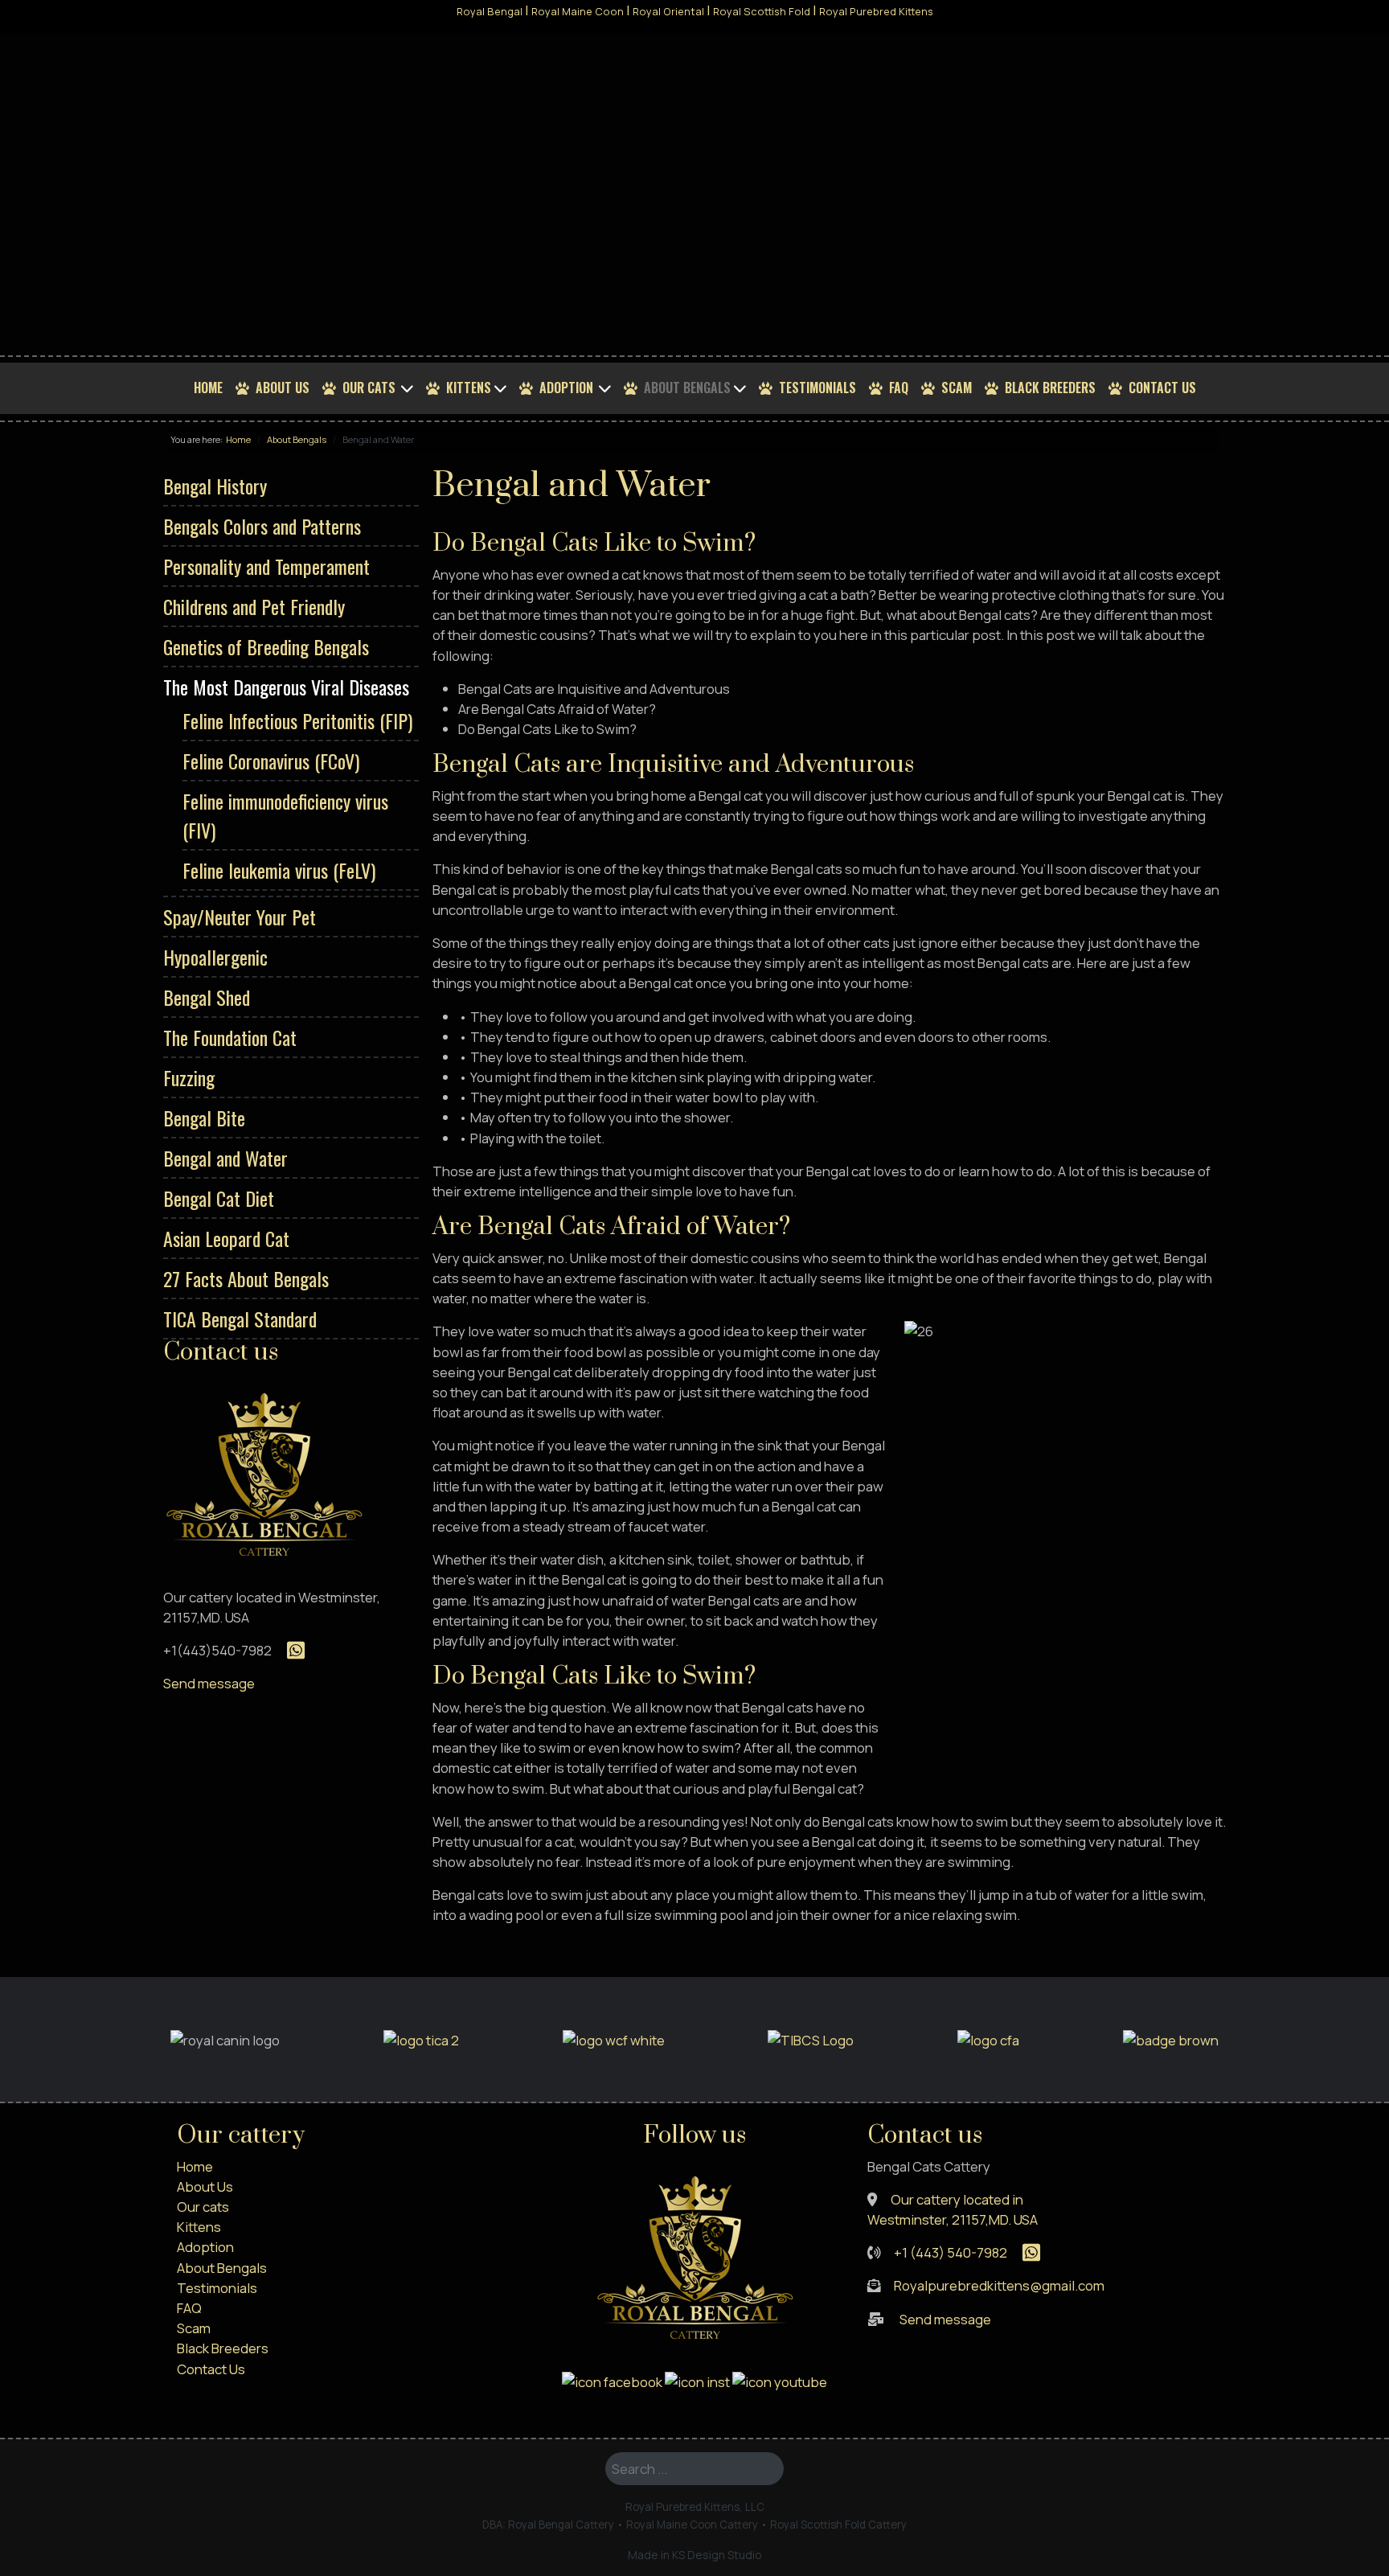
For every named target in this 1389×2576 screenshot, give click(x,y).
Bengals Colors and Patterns (262, 526)
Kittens (469, 388)
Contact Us (1162, 388)
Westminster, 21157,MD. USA (953, 2219)
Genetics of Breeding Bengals (266, 646)
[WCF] (614, 2039)
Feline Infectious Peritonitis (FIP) (297, 720)
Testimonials (817, 388)
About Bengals (687, 388)
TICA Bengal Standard (240, 1319)
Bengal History (215, 486)
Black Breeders (1050, 388)
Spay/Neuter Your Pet (240, 917)
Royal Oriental (668, 11)
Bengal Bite (204, 1118)
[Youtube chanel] (780, 2380)
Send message (209, 1683)
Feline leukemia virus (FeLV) (279, 870)
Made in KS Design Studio (695, 2555)
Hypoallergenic (215, 957)
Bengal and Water (225, 1158)
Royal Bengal (490, 11)
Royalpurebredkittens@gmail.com (999, 2285)
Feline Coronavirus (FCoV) (271, 761)
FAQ (899, 388)
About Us (283, 388)
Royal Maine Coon (578, 11)
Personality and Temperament (266, 566)
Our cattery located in (957, 2199)
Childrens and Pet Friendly (254, 606)
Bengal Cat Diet (219, 1198)
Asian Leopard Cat (226, 1238)
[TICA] (421, 2039)
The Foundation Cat (230, 1037)
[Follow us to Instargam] (697, 2380)
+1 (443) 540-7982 (951, 2252)
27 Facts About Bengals (246, 1278)
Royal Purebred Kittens (876, 11)
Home (208, 388)
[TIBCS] (811, 2039)
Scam (957, 388)
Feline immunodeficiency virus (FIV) (285, 815)
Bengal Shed (207, 997)
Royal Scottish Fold (762, 11)
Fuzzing (189, 1077)
